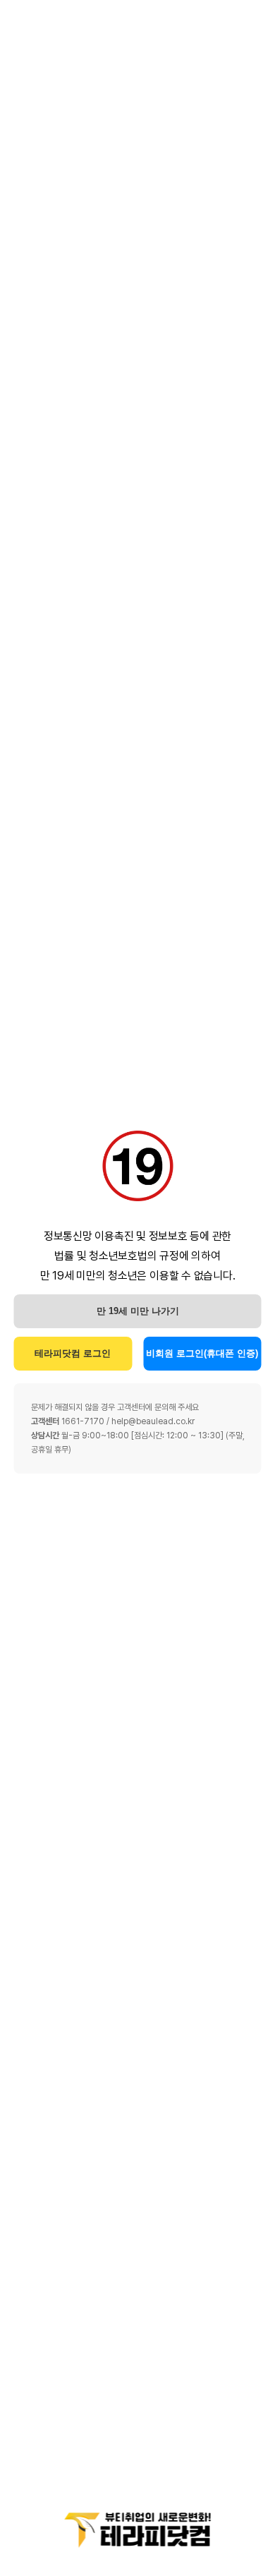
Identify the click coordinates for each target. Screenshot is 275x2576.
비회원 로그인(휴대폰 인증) (202, 1353)
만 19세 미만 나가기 (138, 1311)
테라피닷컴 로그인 (73, 1353)
